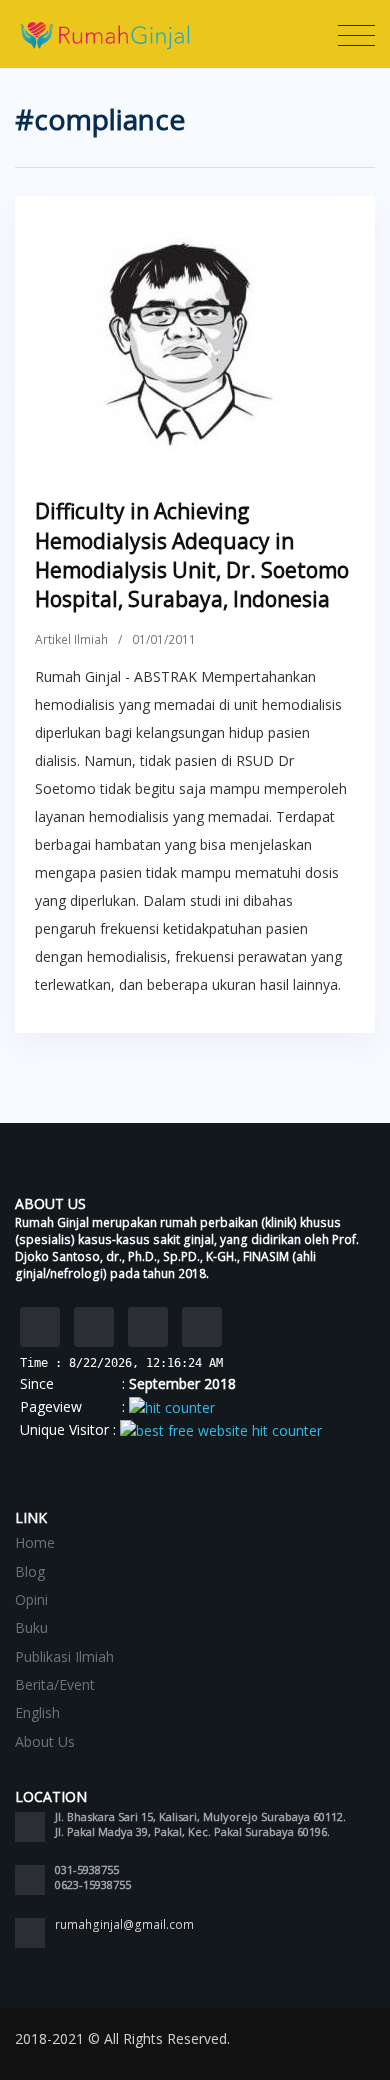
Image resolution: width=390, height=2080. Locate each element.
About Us (45, 1741)
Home (35, 1542)
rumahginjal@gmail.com (124, 1924)
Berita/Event (55, 1684)
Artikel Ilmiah (71, 639)
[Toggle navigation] (356, 36)
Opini (31, 1599)
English (37, 1712)
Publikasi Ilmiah (64, 1656)
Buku (31, 1627)
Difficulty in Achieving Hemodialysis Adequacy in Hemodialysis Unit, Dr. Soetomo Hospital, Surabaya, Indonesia (192, 555)
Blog (30, 1571)
